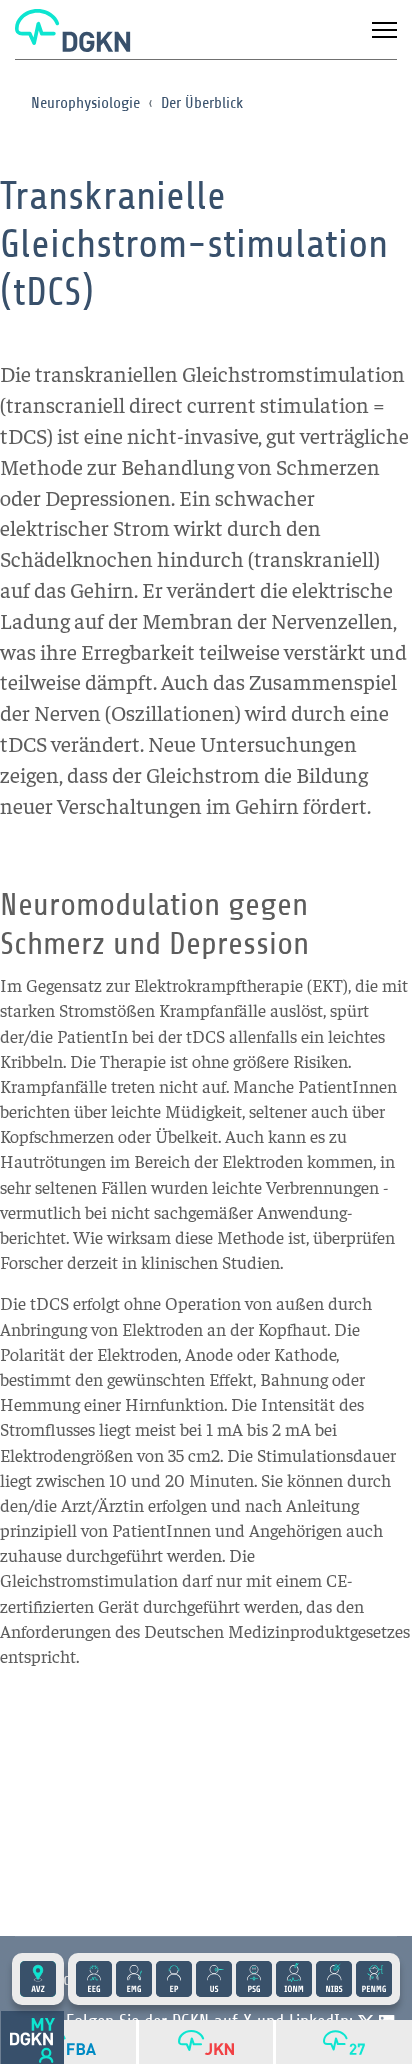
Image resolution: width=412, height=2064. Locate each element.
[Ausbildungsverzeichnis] (38, 1979)
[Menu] (384, 30)
